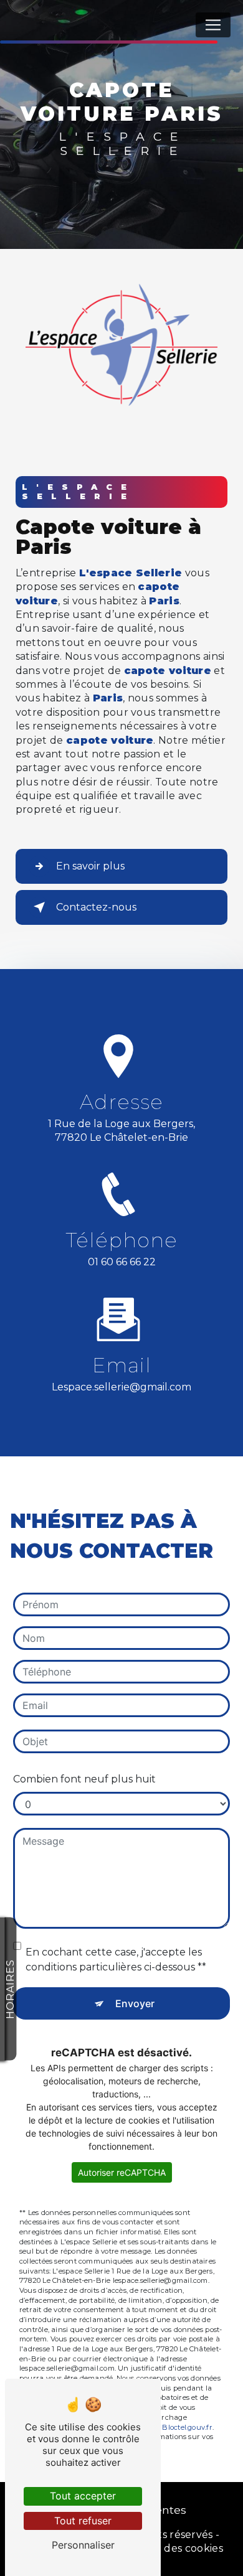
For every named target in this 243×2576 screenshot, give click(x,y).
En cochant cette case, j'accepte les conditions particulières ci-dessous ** (116, 1960)
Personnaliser (83, 2545)
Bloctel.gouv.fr (187, 2427)
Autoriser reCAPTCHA (122, 2172)
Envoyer (135, 2003)
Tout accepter (83, 2496)
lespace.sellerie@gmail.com (121, 1387)
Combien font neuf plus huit (84, 1779)
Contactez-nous (96, 907)
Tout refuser (83, 2521)
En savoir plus (90, 866)
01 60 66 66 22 (122, 1262)
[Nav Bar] (213, 25)
